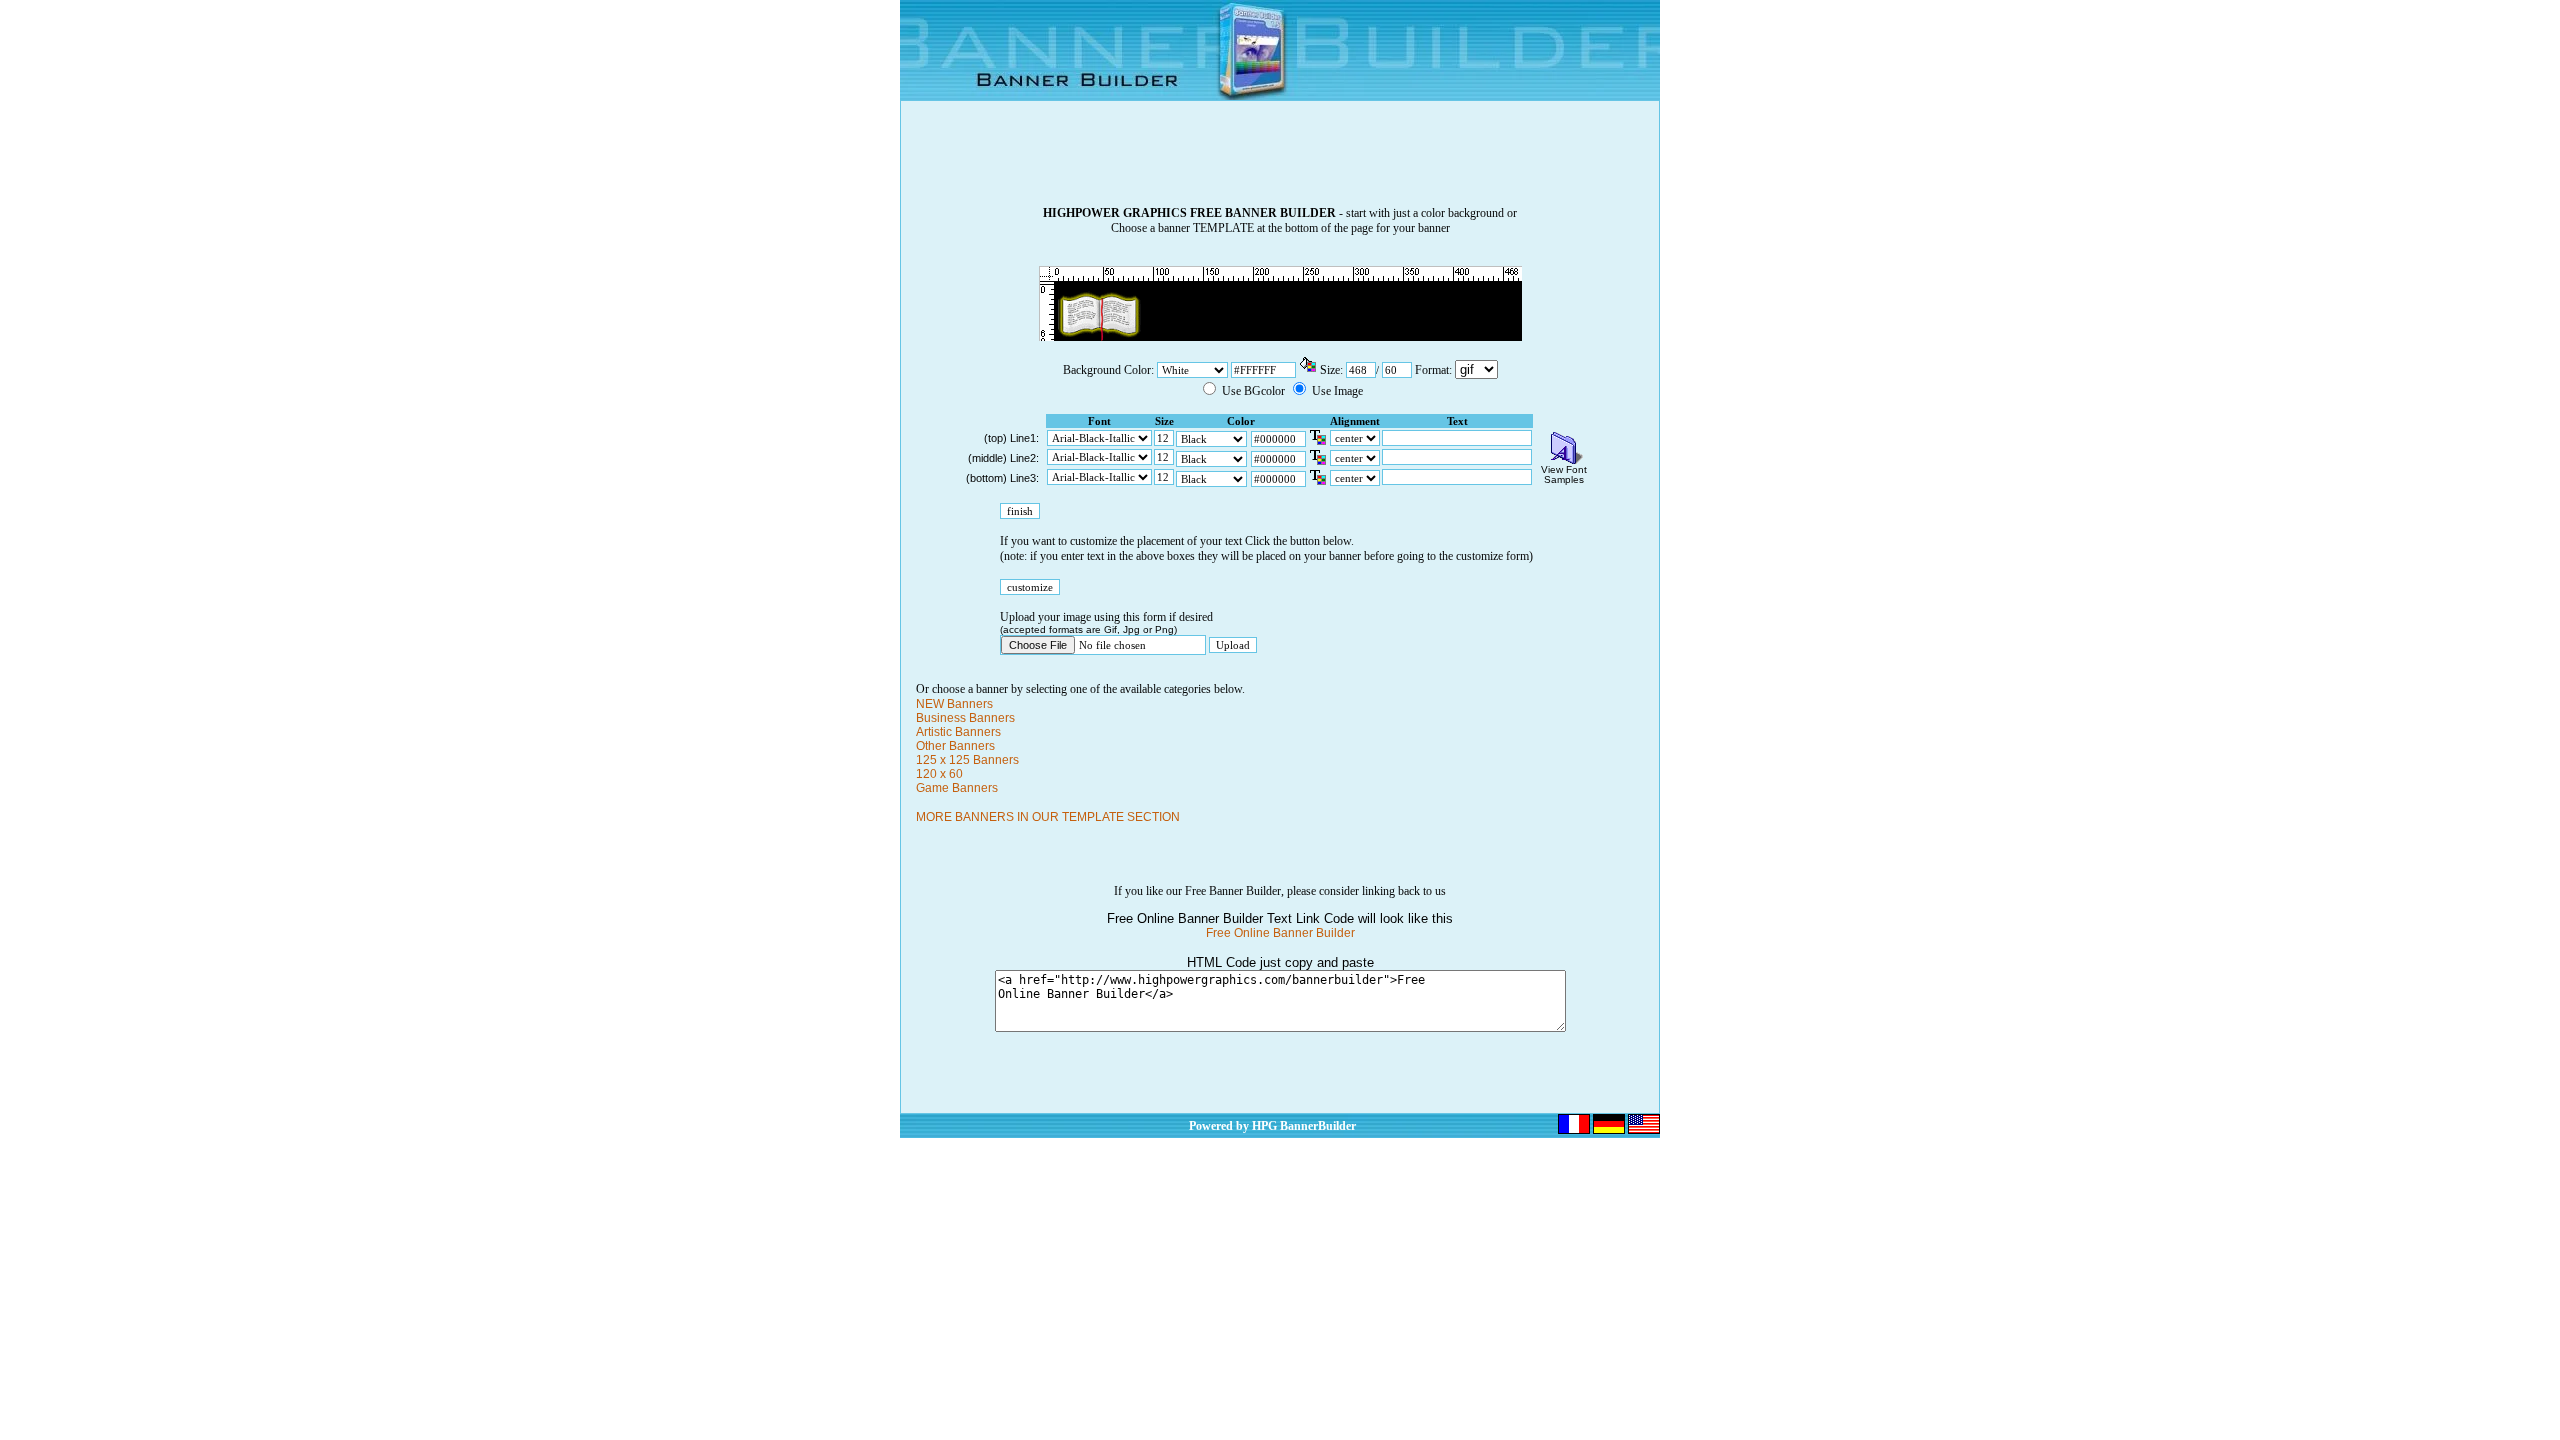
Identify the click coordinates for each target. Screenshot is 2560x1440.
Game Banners (957, 788)
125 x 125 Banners (967, 760)
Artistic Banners (958, 732)
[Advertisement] (1280, 161)
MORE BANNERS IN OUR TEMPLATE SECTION (1048, 817)
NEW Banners (954, 704)
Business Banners (965, 718)
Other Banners (955, 746)
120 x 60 (939, 774)
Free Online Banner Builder (1280, 933)
